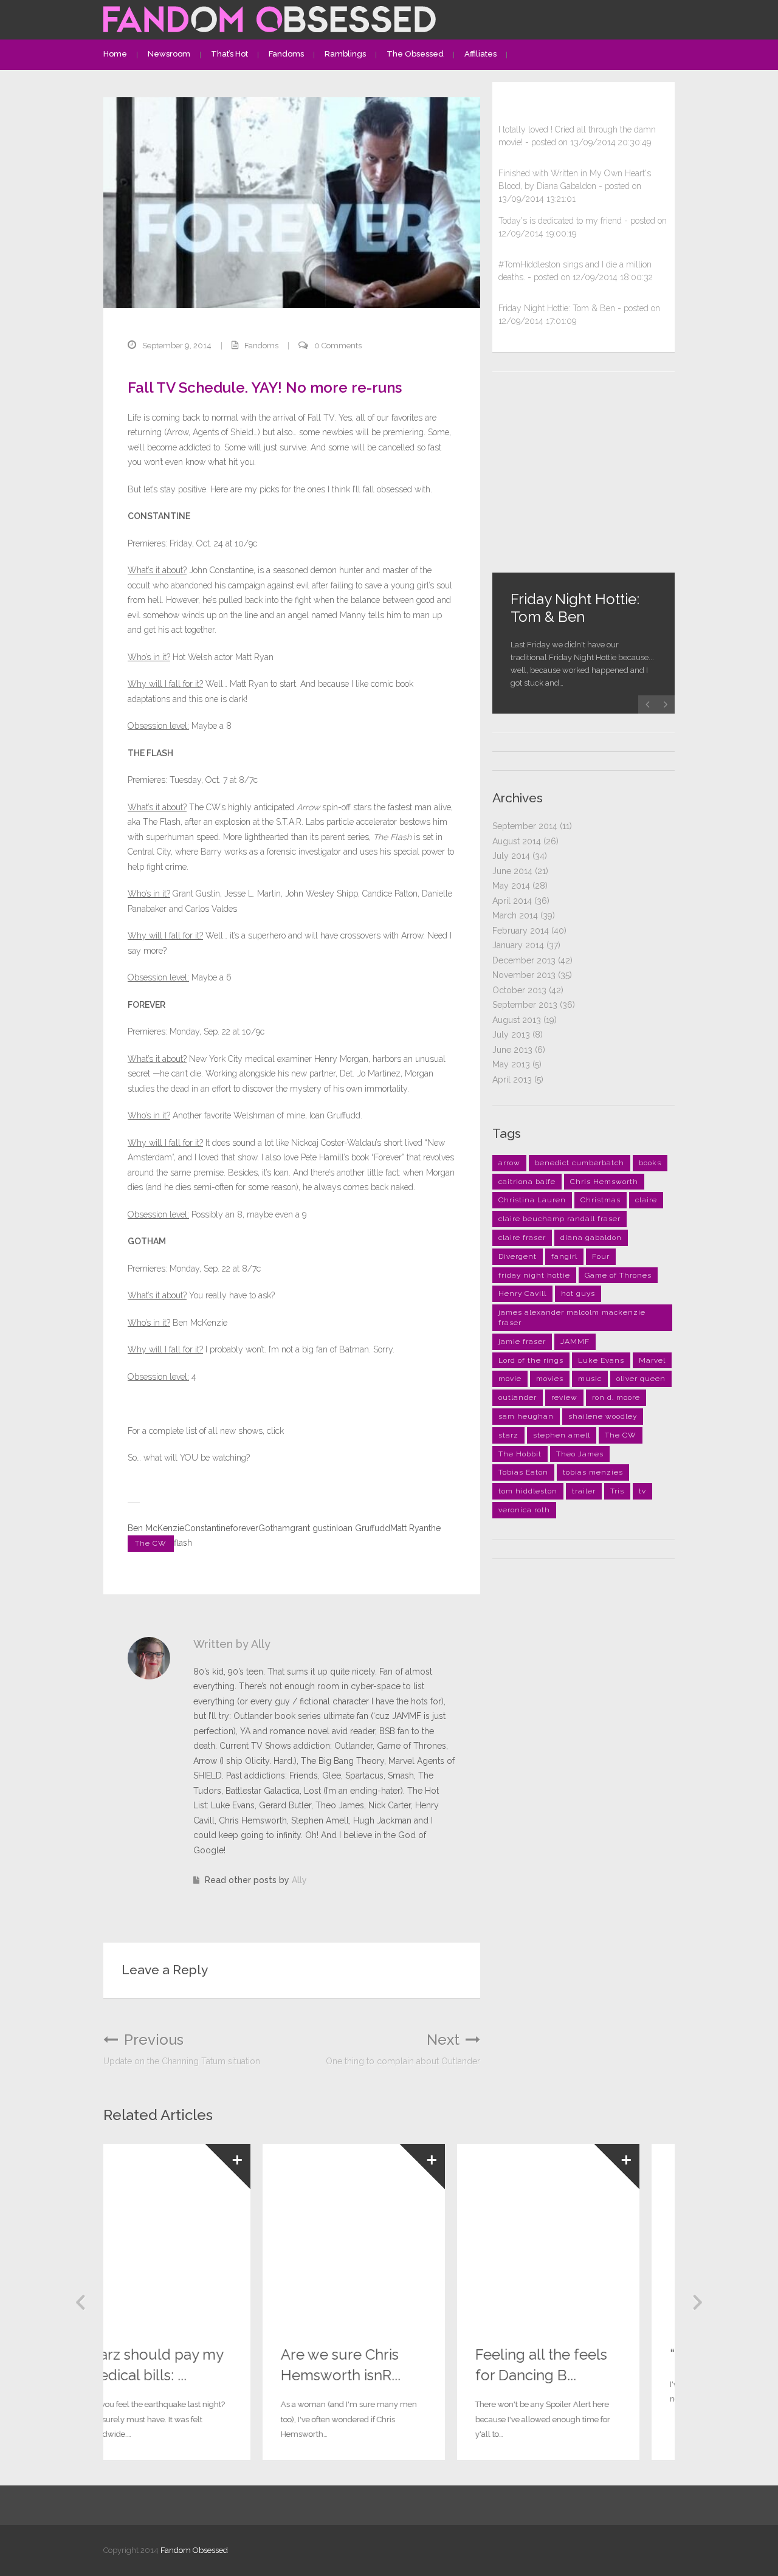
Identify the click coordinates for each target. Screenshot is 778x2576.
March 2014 (515, 915)
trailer (584, 1491)
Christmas (601, 1200)
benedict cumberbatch (580, 1163)
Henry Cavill (522, 1293)
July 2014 (511, 856)
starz (508, 1435)
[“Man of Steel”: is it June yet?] (583, 2235)
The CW (151, 1543)
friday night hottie (534, 1275)
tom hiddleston (528, 1491)
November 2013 (524, 975)
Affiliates (480, 54)
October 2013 (519, 990)
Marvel (652, 1360)
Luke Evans (601, 1360)
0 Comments (338, 346)
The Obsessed (415, 54)
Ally (299, 1880)
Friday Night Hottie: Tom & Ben (575, 608)
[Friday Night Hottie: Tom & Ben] (583, 481)
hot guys (578, 1293)
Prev (81, 2302)
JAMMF (575, 1341)
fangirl (564, 1256)
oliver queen (641, 1379)
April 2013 (512, 1080)
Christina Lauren (532, 1200)
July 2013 (511, 1035)
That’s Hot (229, 54)
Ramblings (345, 54)
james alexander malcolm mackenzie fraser (572, 1317)
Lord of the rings (531, 1360)
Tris (617, 1491)
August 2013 (517, 1020)
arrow (509, 1163)
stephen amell (562, 1435)
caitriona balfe (527, 1182)
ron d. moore (616, 1397)
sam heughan (526, 1416)
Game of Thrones (618, 1275)
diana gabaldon (591, 1238)
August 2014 (517, 841)
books (650, 1163)
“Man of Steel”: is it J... (582, 2354)
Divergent (518, 1256)
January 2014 (518, 945)
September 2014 (525, 826)
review (564, 1397)
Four (601, 1256)
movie (510, 1379)
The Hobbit (520, 1454)
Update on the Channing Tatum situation (182, 2049)
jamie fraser (522, 1341)
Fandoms (286, 54)
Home (115, 54)
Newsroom (169, 54)
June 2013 (512, 1050)
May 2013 (511, 1064)
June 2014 (512, 871)
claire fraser (522, 1238)
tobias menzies (593, 1472)
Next (697, 2302)
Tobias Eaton (523, 1472)
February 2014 (521, 931)
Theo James (580, 1454)
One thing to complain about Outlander (403, 2049)
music (590, 1379)
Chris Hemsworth (604, 1182)
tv (642, 1491)
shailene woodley (603, 1416)
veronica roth (524, 1510)
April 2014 (512, 901)
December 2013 (524, 960)
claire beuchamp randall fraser (559, 1219)
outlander (518, 1397)
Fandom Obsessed (194, 2550)
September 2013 (525, 1005)
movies (550, 1379)
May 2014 (511, 886)
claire (646, 1200)
